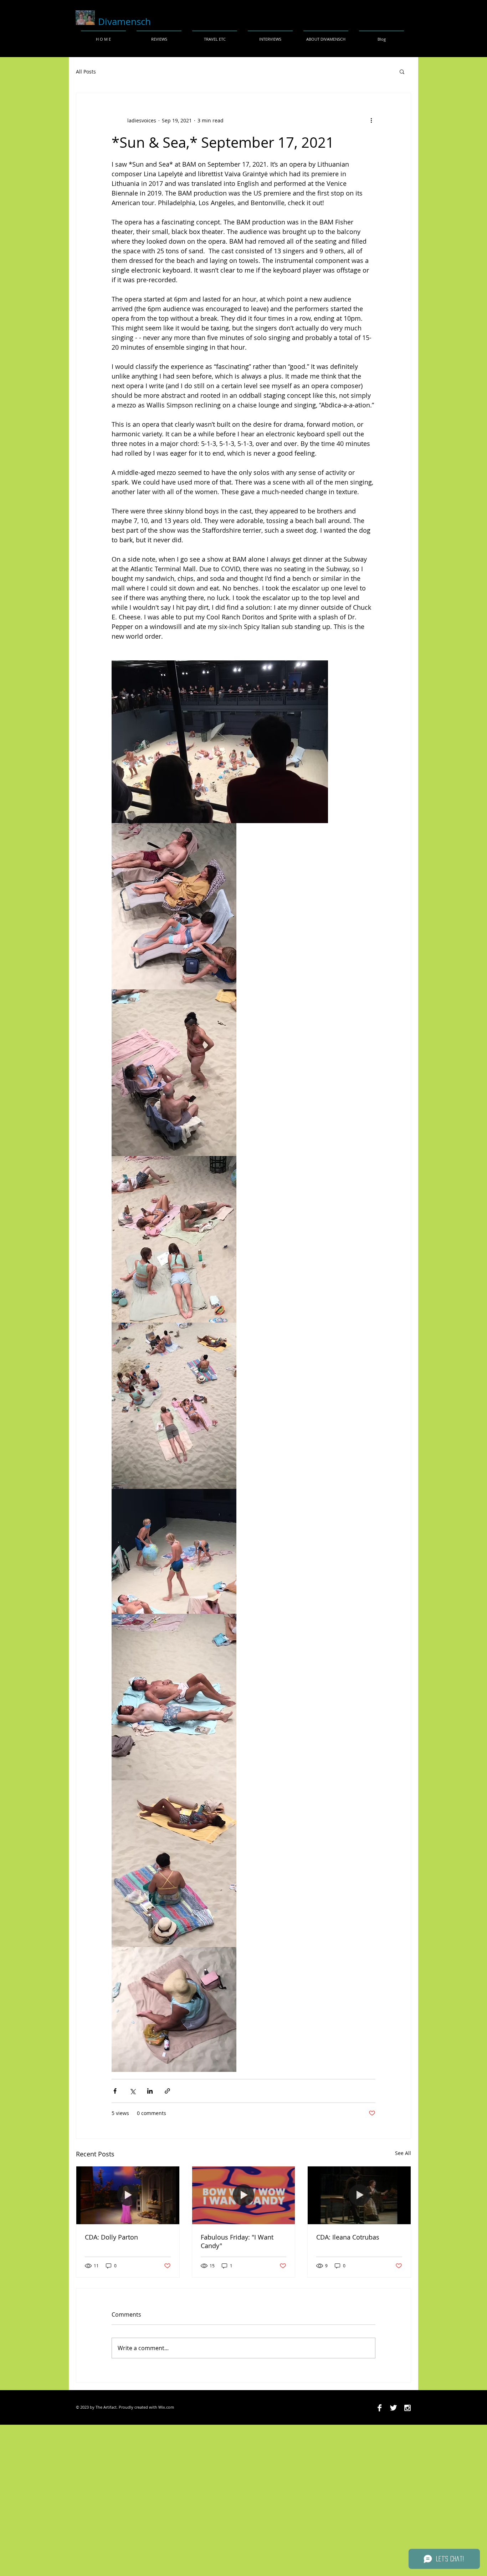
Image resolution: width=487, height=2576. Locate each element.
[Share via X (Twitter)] (132, 2091)
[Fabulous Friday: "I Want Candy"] (244, 2195)
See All (403, 2153)
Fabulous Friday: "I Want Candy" (237, 2241)
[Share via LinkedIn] (150, 2091)
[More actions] (371, 120)
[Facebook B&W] (380, 2408)
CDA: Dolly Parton (111, 2237)
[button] (402, 71)
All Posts (86, 72)
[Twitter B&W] (393, 2408)
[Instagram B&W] (407, 2408)
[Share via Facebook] (115, 2091)
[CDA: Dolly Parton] (128, 2195)
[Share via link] (167, 2091)
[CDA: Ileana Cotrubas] (359, 2195)
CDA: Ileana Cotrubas (348, 2237)
